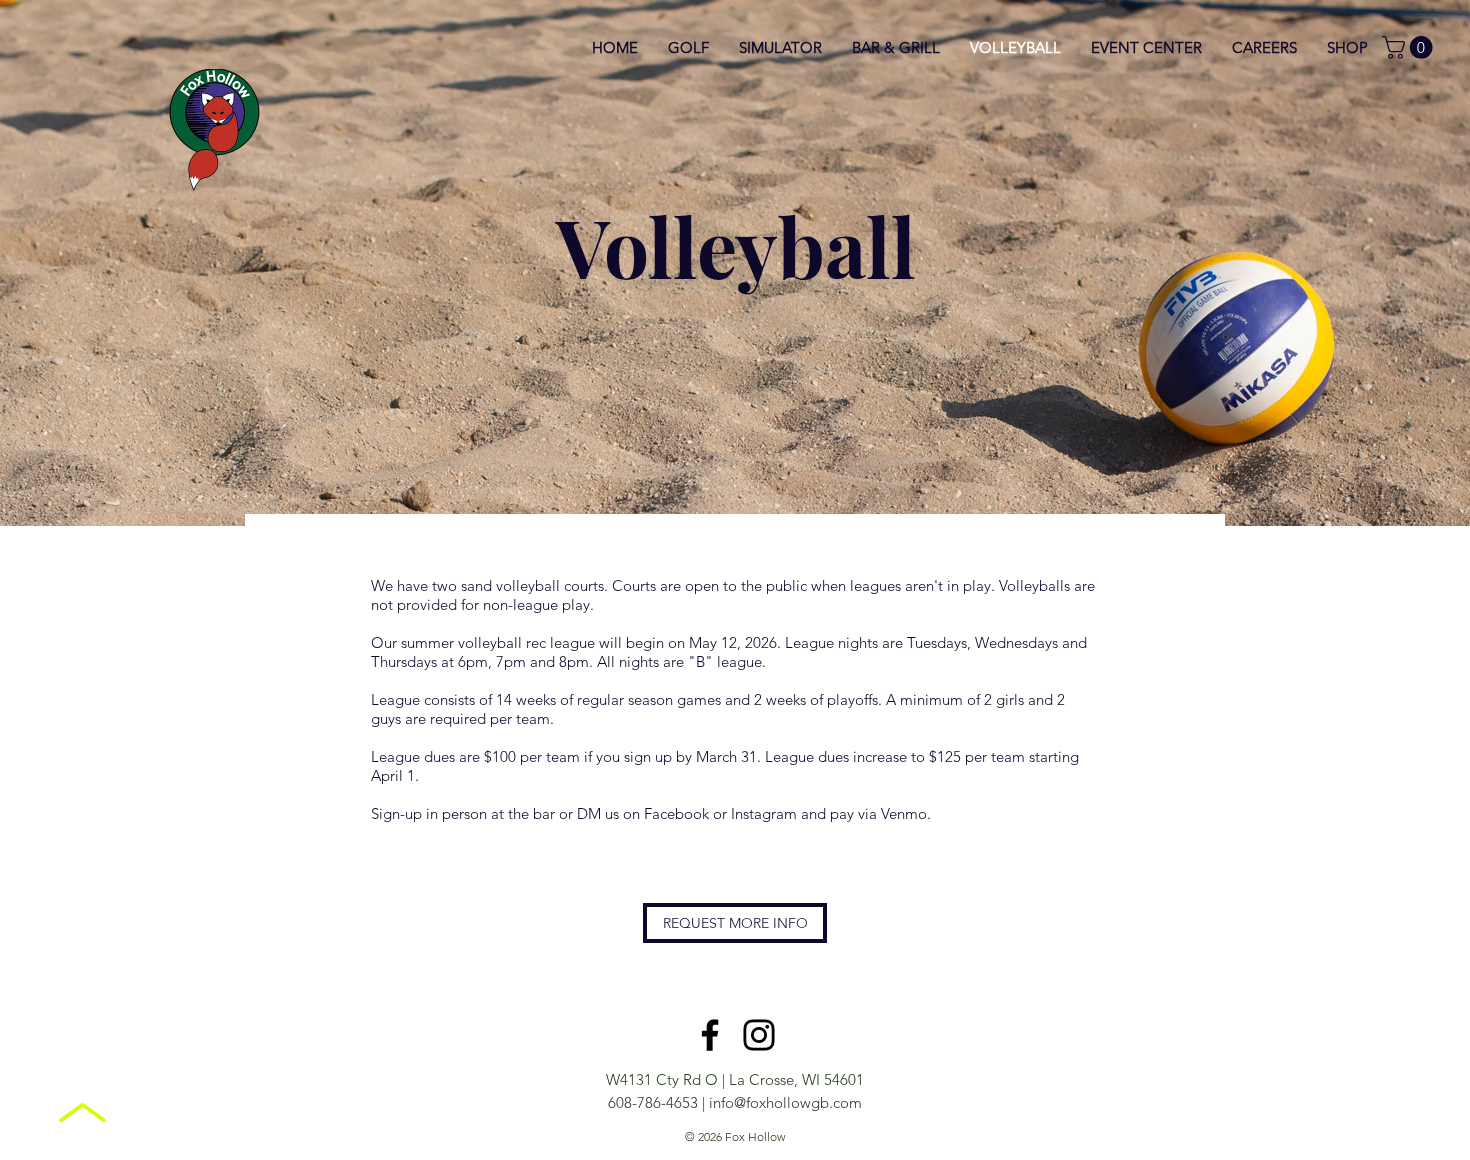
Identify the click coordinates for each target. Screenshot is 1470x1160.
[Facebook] (710, 1035)
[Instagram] (759, 1035)
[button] (1410, 47)
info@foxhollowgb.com (785, 1102)
